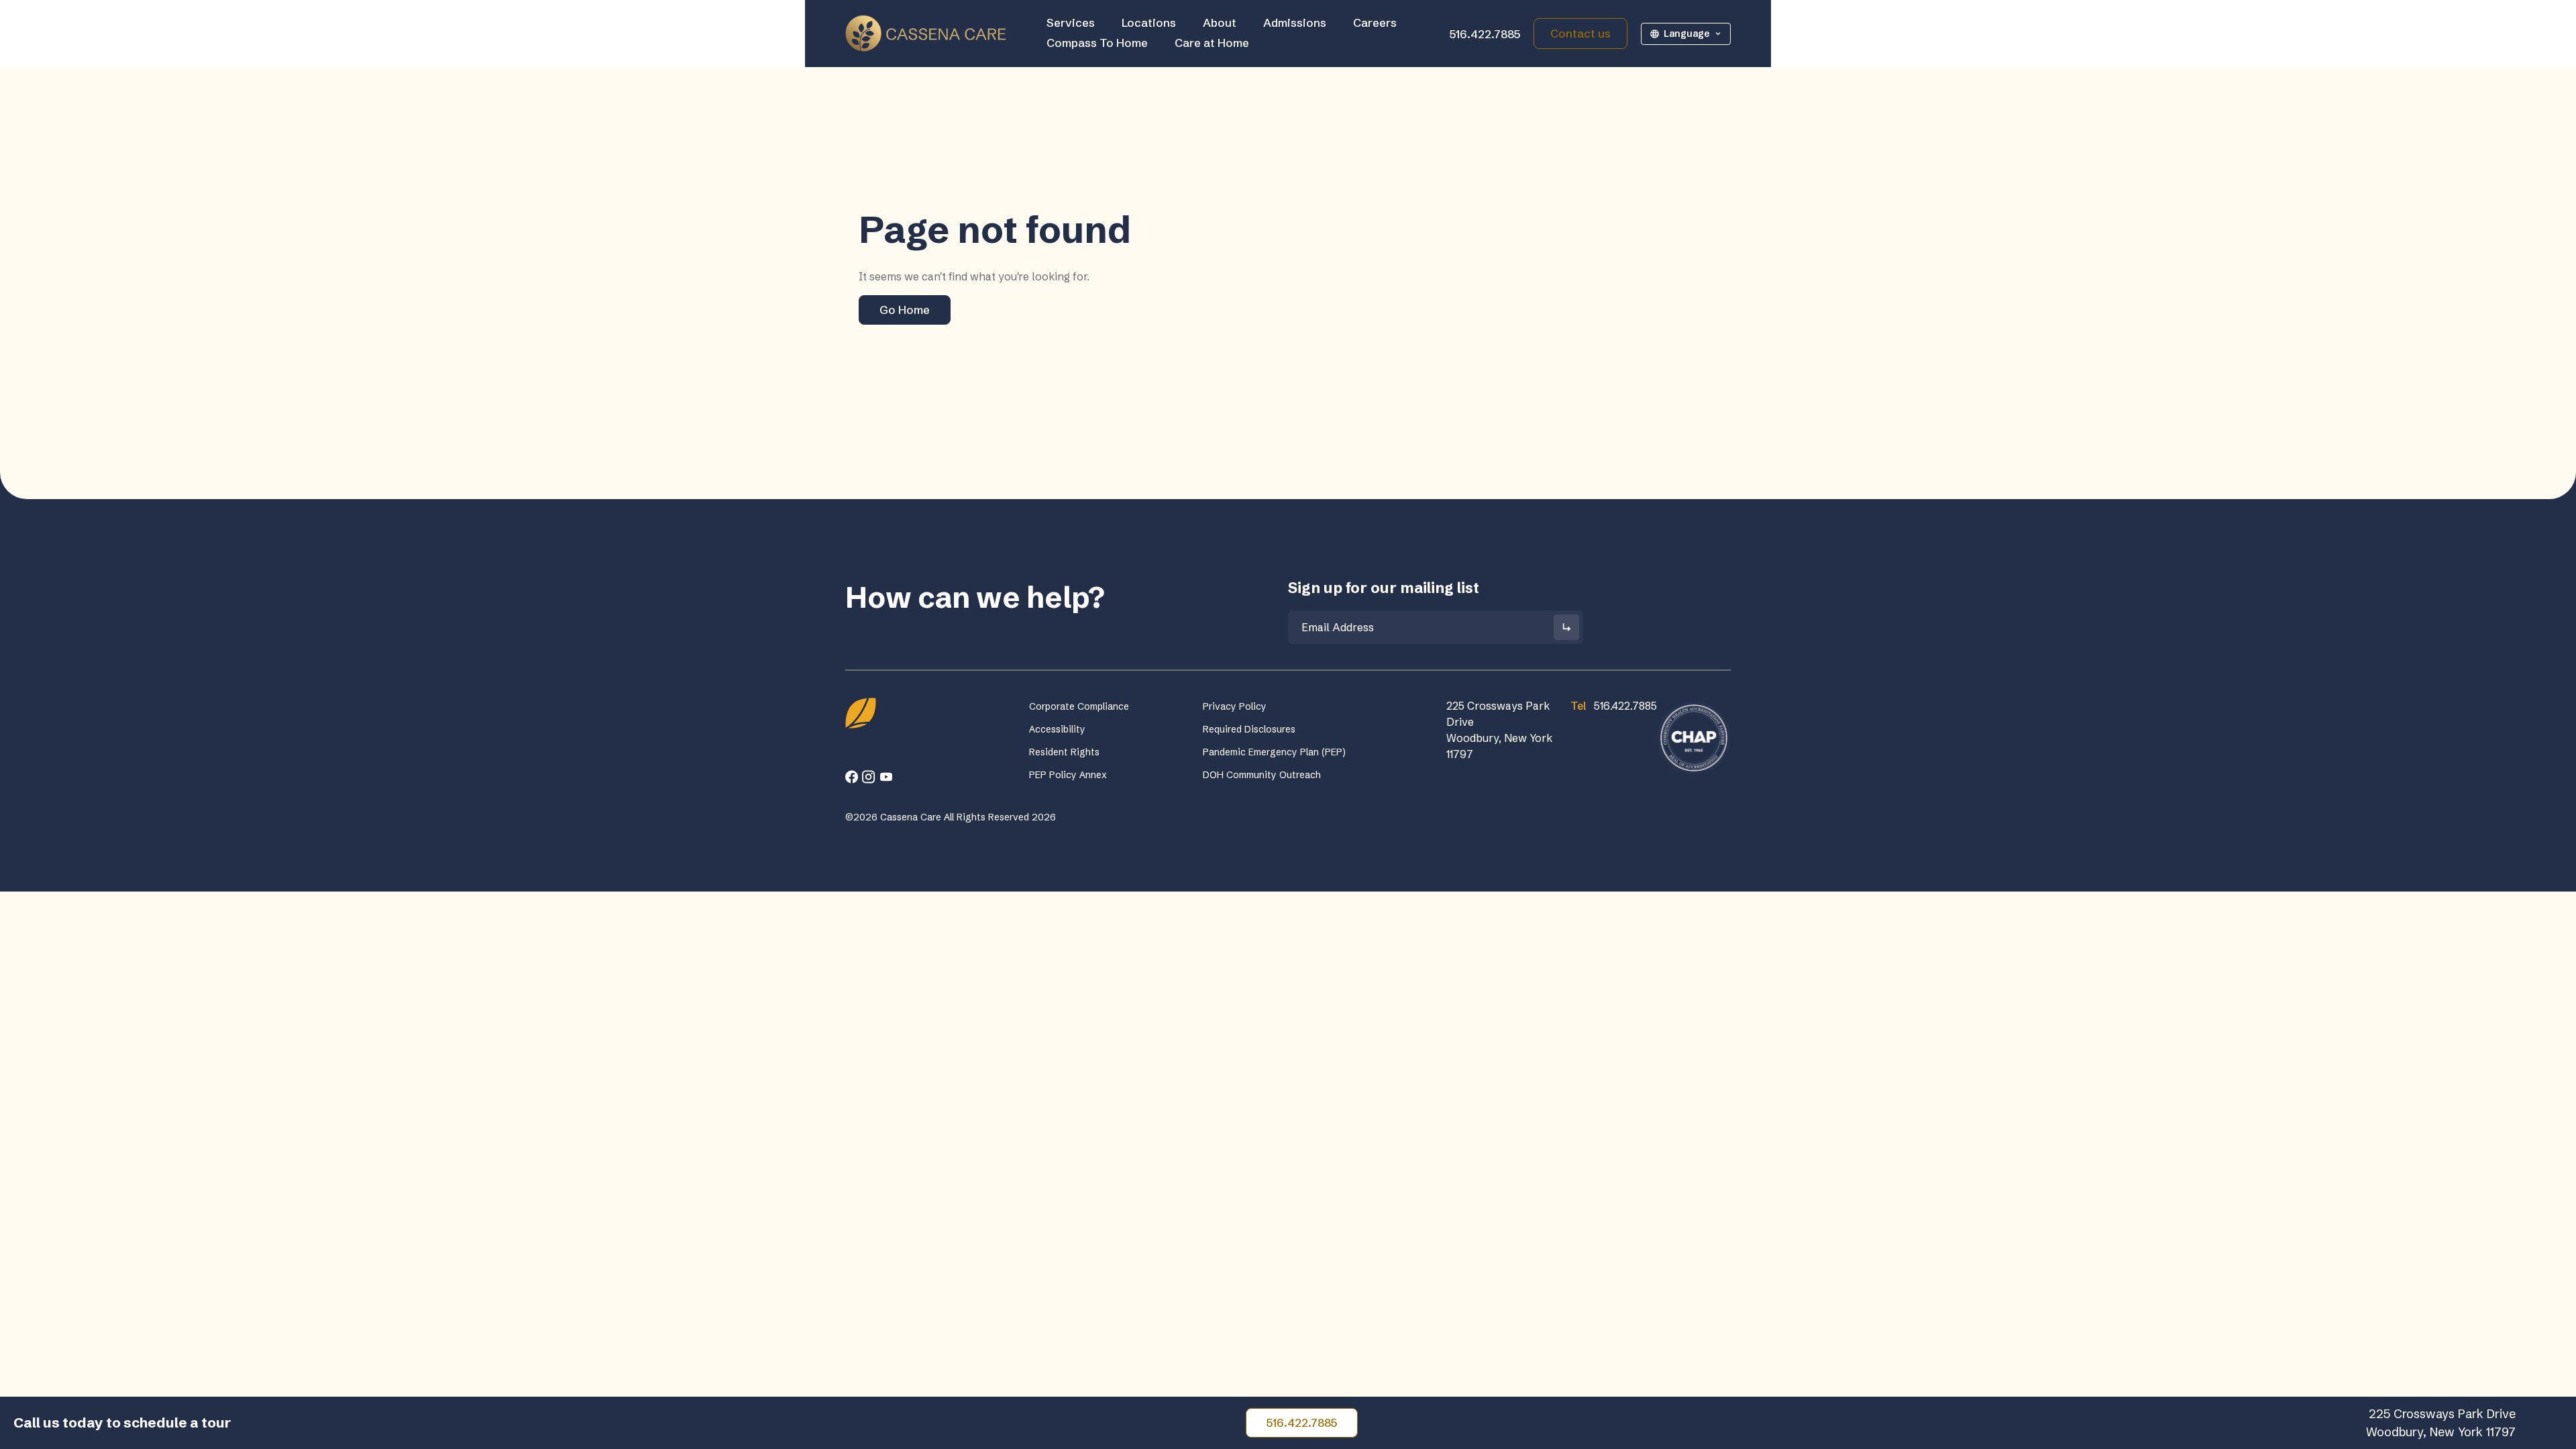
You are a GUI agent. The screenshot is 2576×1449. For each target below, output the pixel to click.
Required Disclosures (1249, 729)
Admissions (1295, 22)
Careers (1375, 22)
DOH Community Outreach (1262, 775)
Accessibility (1057, 729)
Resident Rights (1064, 752)
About (1220, 22)
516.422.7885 (1485, 34)
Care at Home (1212, 43)
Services (1071, 22)
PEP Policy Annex (1068, 775)
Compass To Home (1097, 43)
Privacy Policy (1235, 706)
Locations (1149, 22)
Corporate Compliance (1079, 706)
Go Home (905, 310)
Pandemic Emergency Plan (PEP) (1274, 752)
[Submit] (1566, 627)
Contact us (1580, 33)
